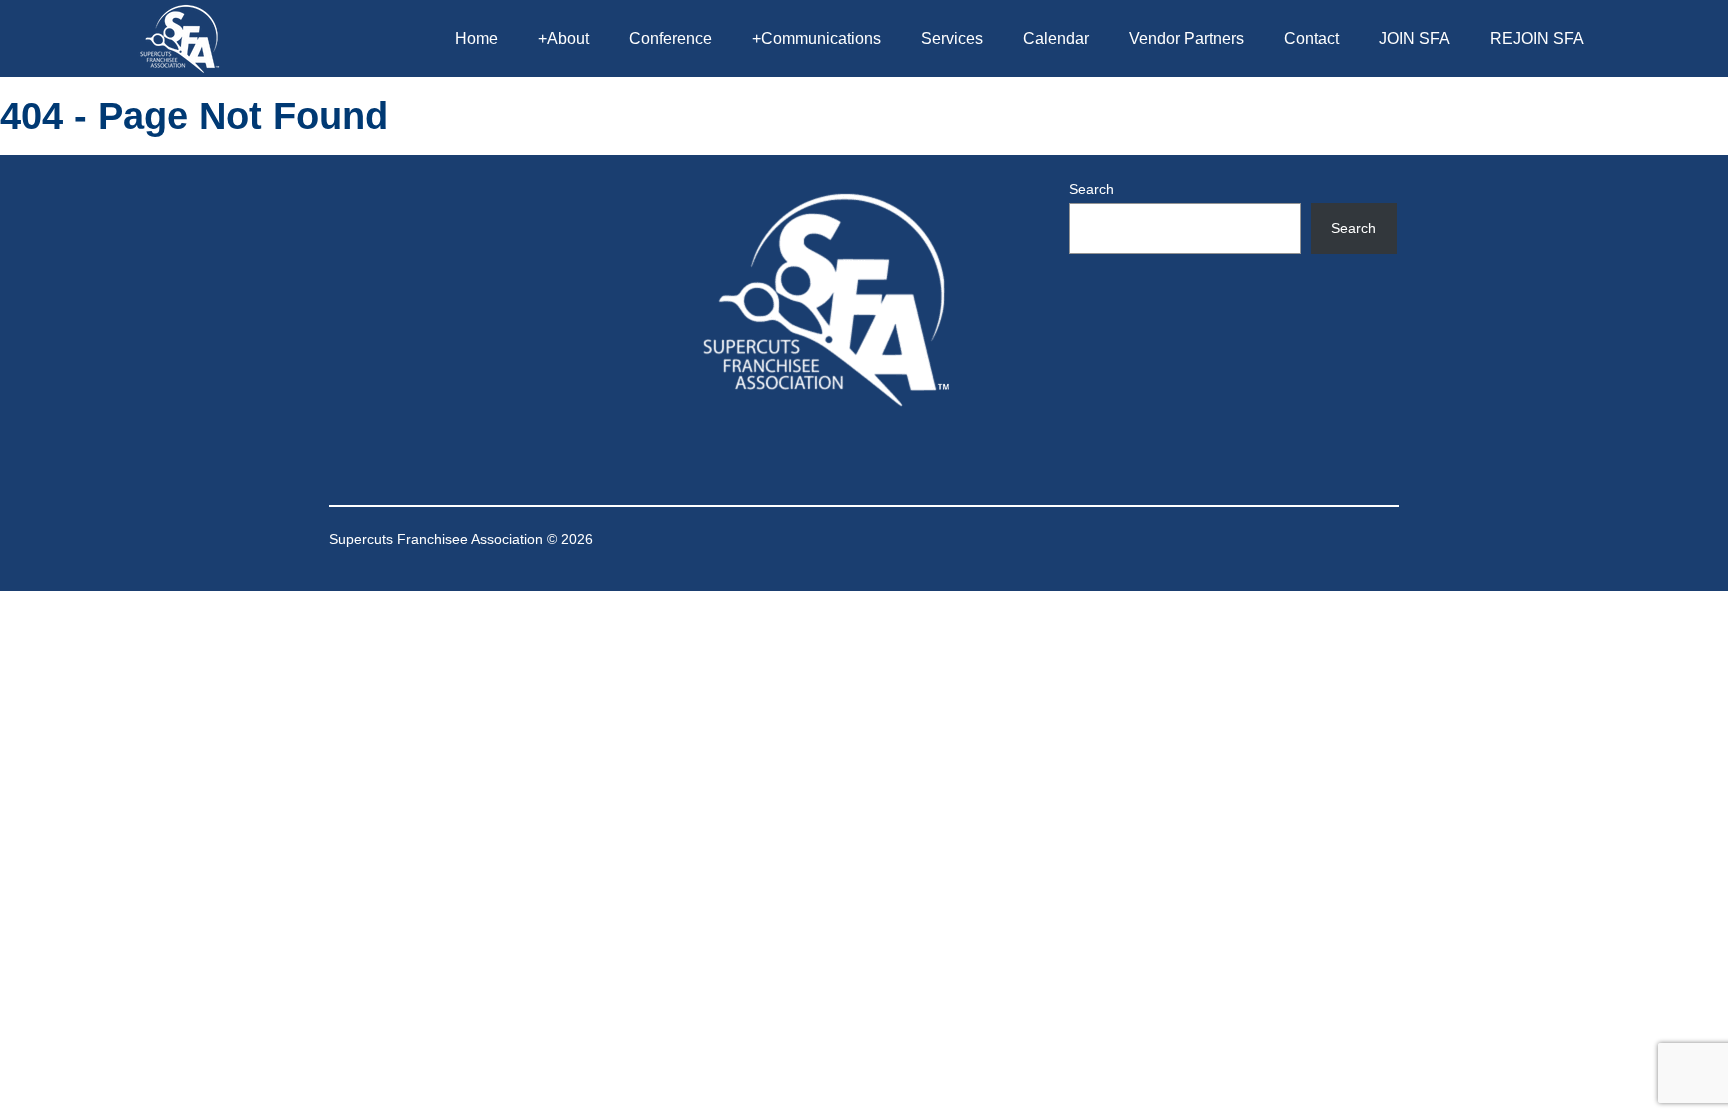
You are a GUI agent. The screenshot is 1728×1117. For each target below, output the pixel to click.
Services (952, 38)
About (563, 38)
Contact (1311, 38)
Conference (670, 38)
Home (476, 38)
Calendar (1056, 38)
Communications (816, 38)
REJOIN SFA (1537, 38)
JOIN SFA (1414, 38)
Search (1091, 189)
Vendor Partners (1186, 38)
